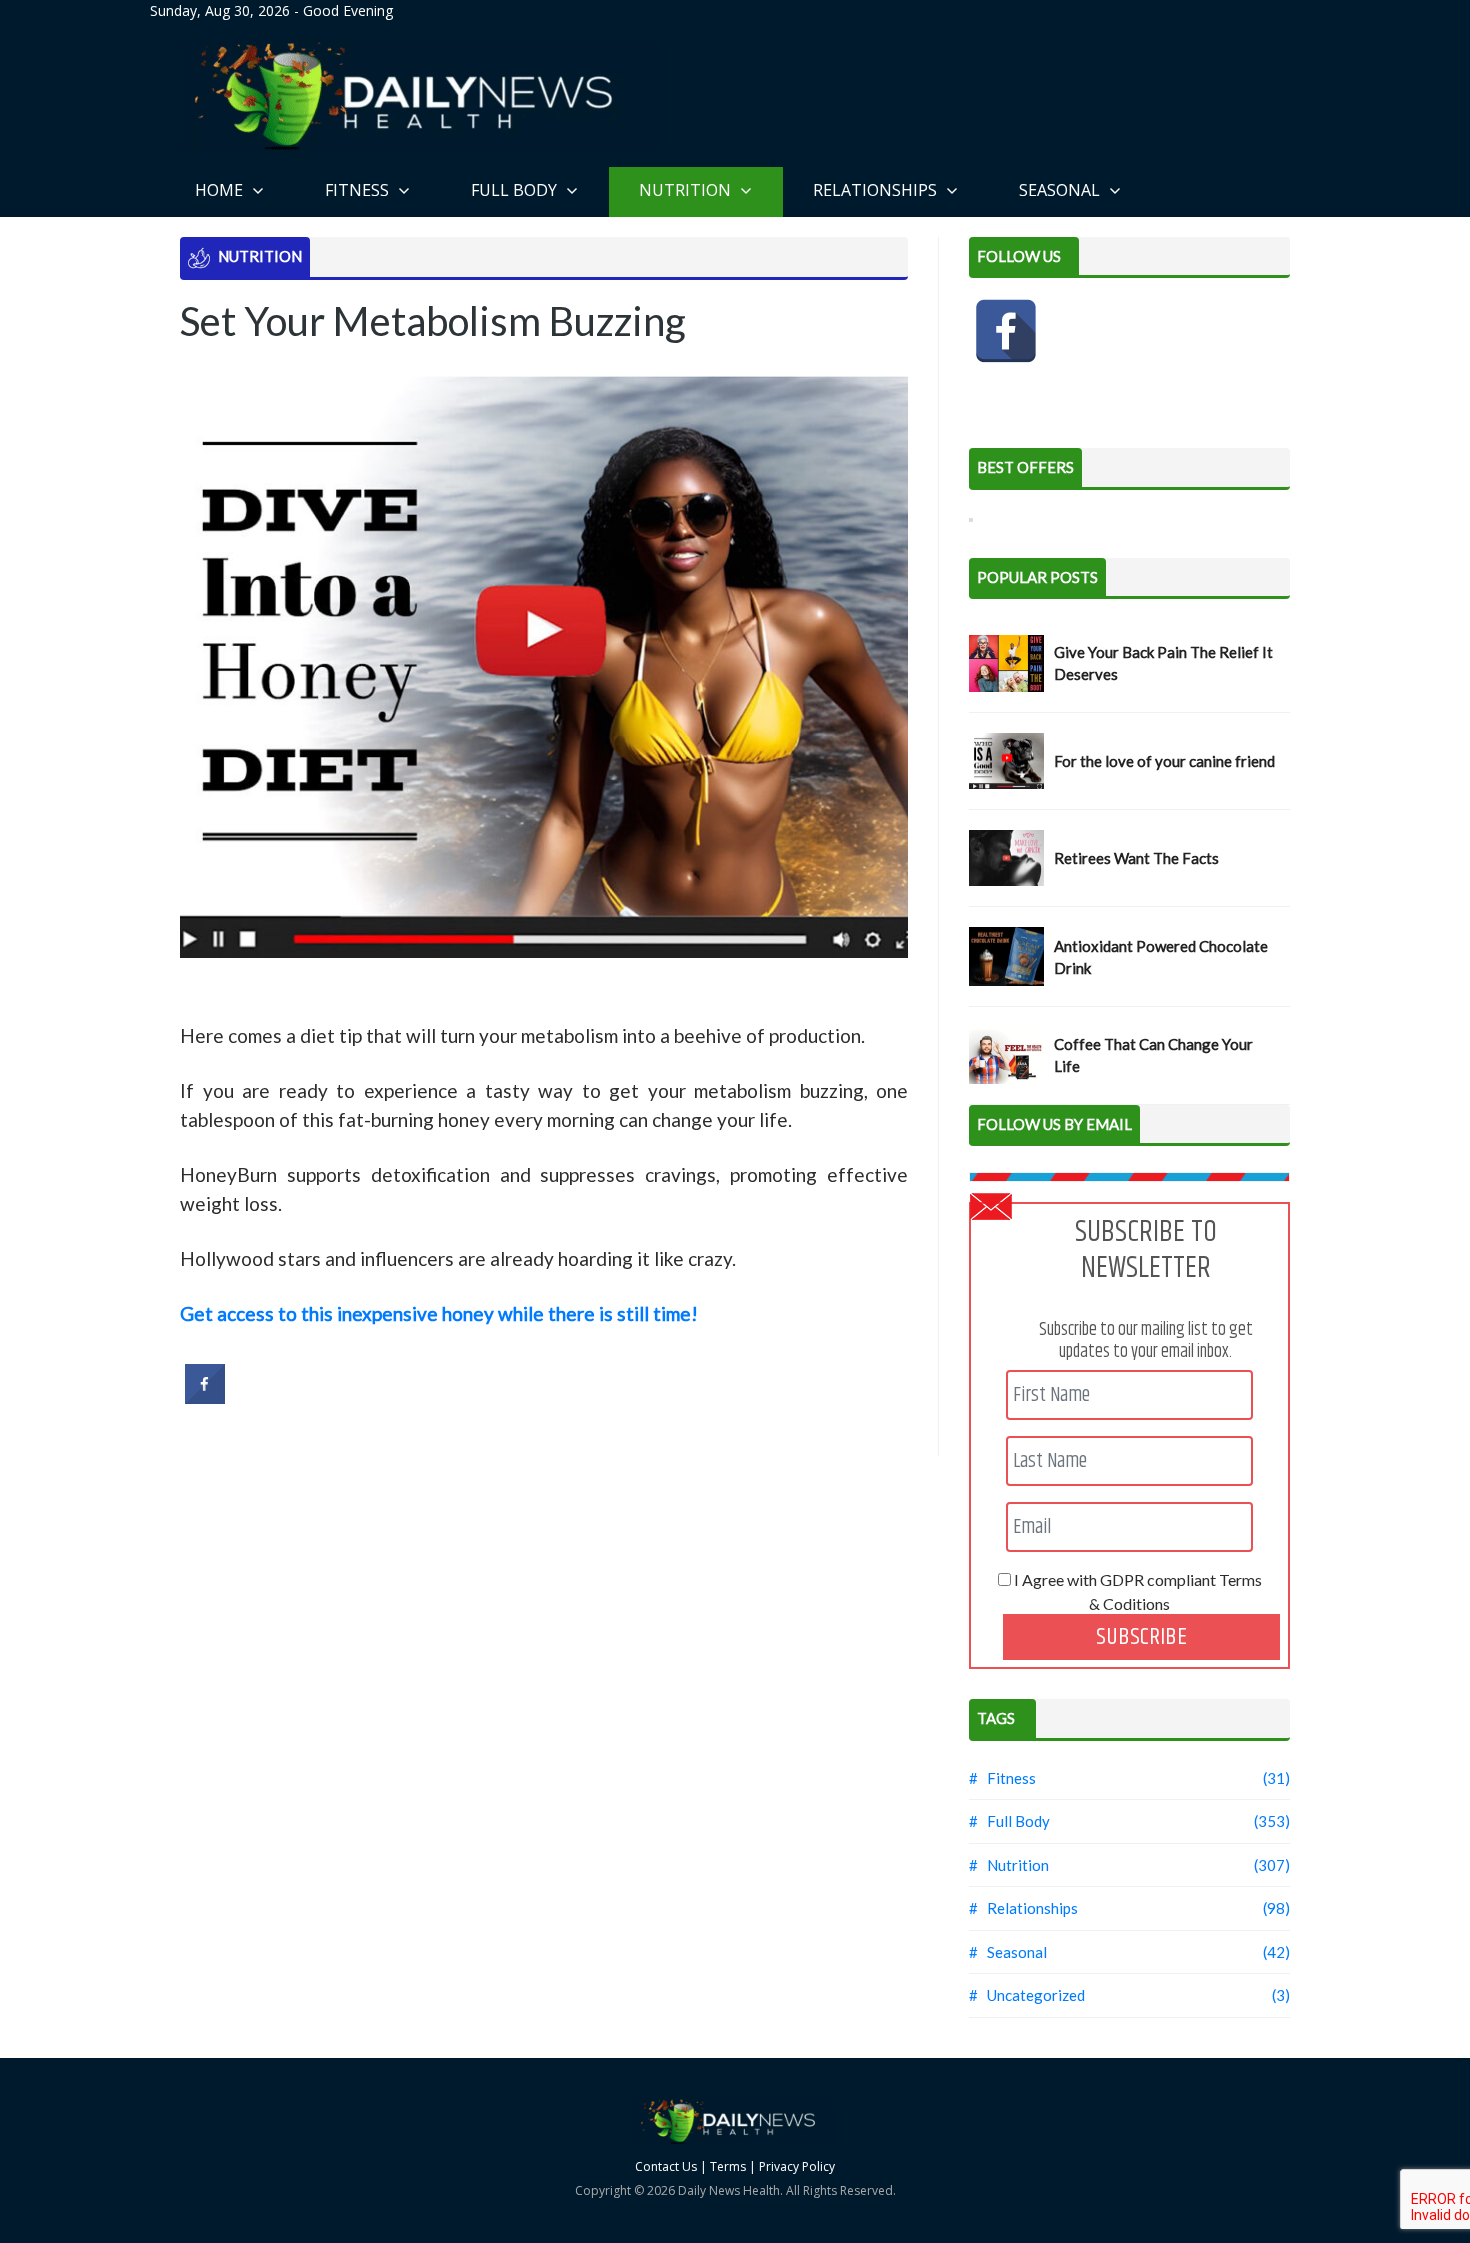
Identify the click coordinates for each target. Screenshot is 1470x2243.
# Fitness (1002, 1778)
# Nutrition (1009, 1865)
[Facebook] (1006, 331)
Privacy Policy (797, 2166)
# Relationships (1023, 1908)
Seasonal (1061, 190)
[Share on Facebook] (205, 1398)
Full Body (516, 190)
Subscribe (1141, 1637)
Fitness (359, 190)
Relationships (877, 190)
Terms (728, 2166)
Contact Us (666, 2166)
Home (221, 190)
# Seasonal (1008, 1952)
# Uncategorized (1027, 1995)
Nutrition (687, 190)
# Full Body (1009, 1821)
